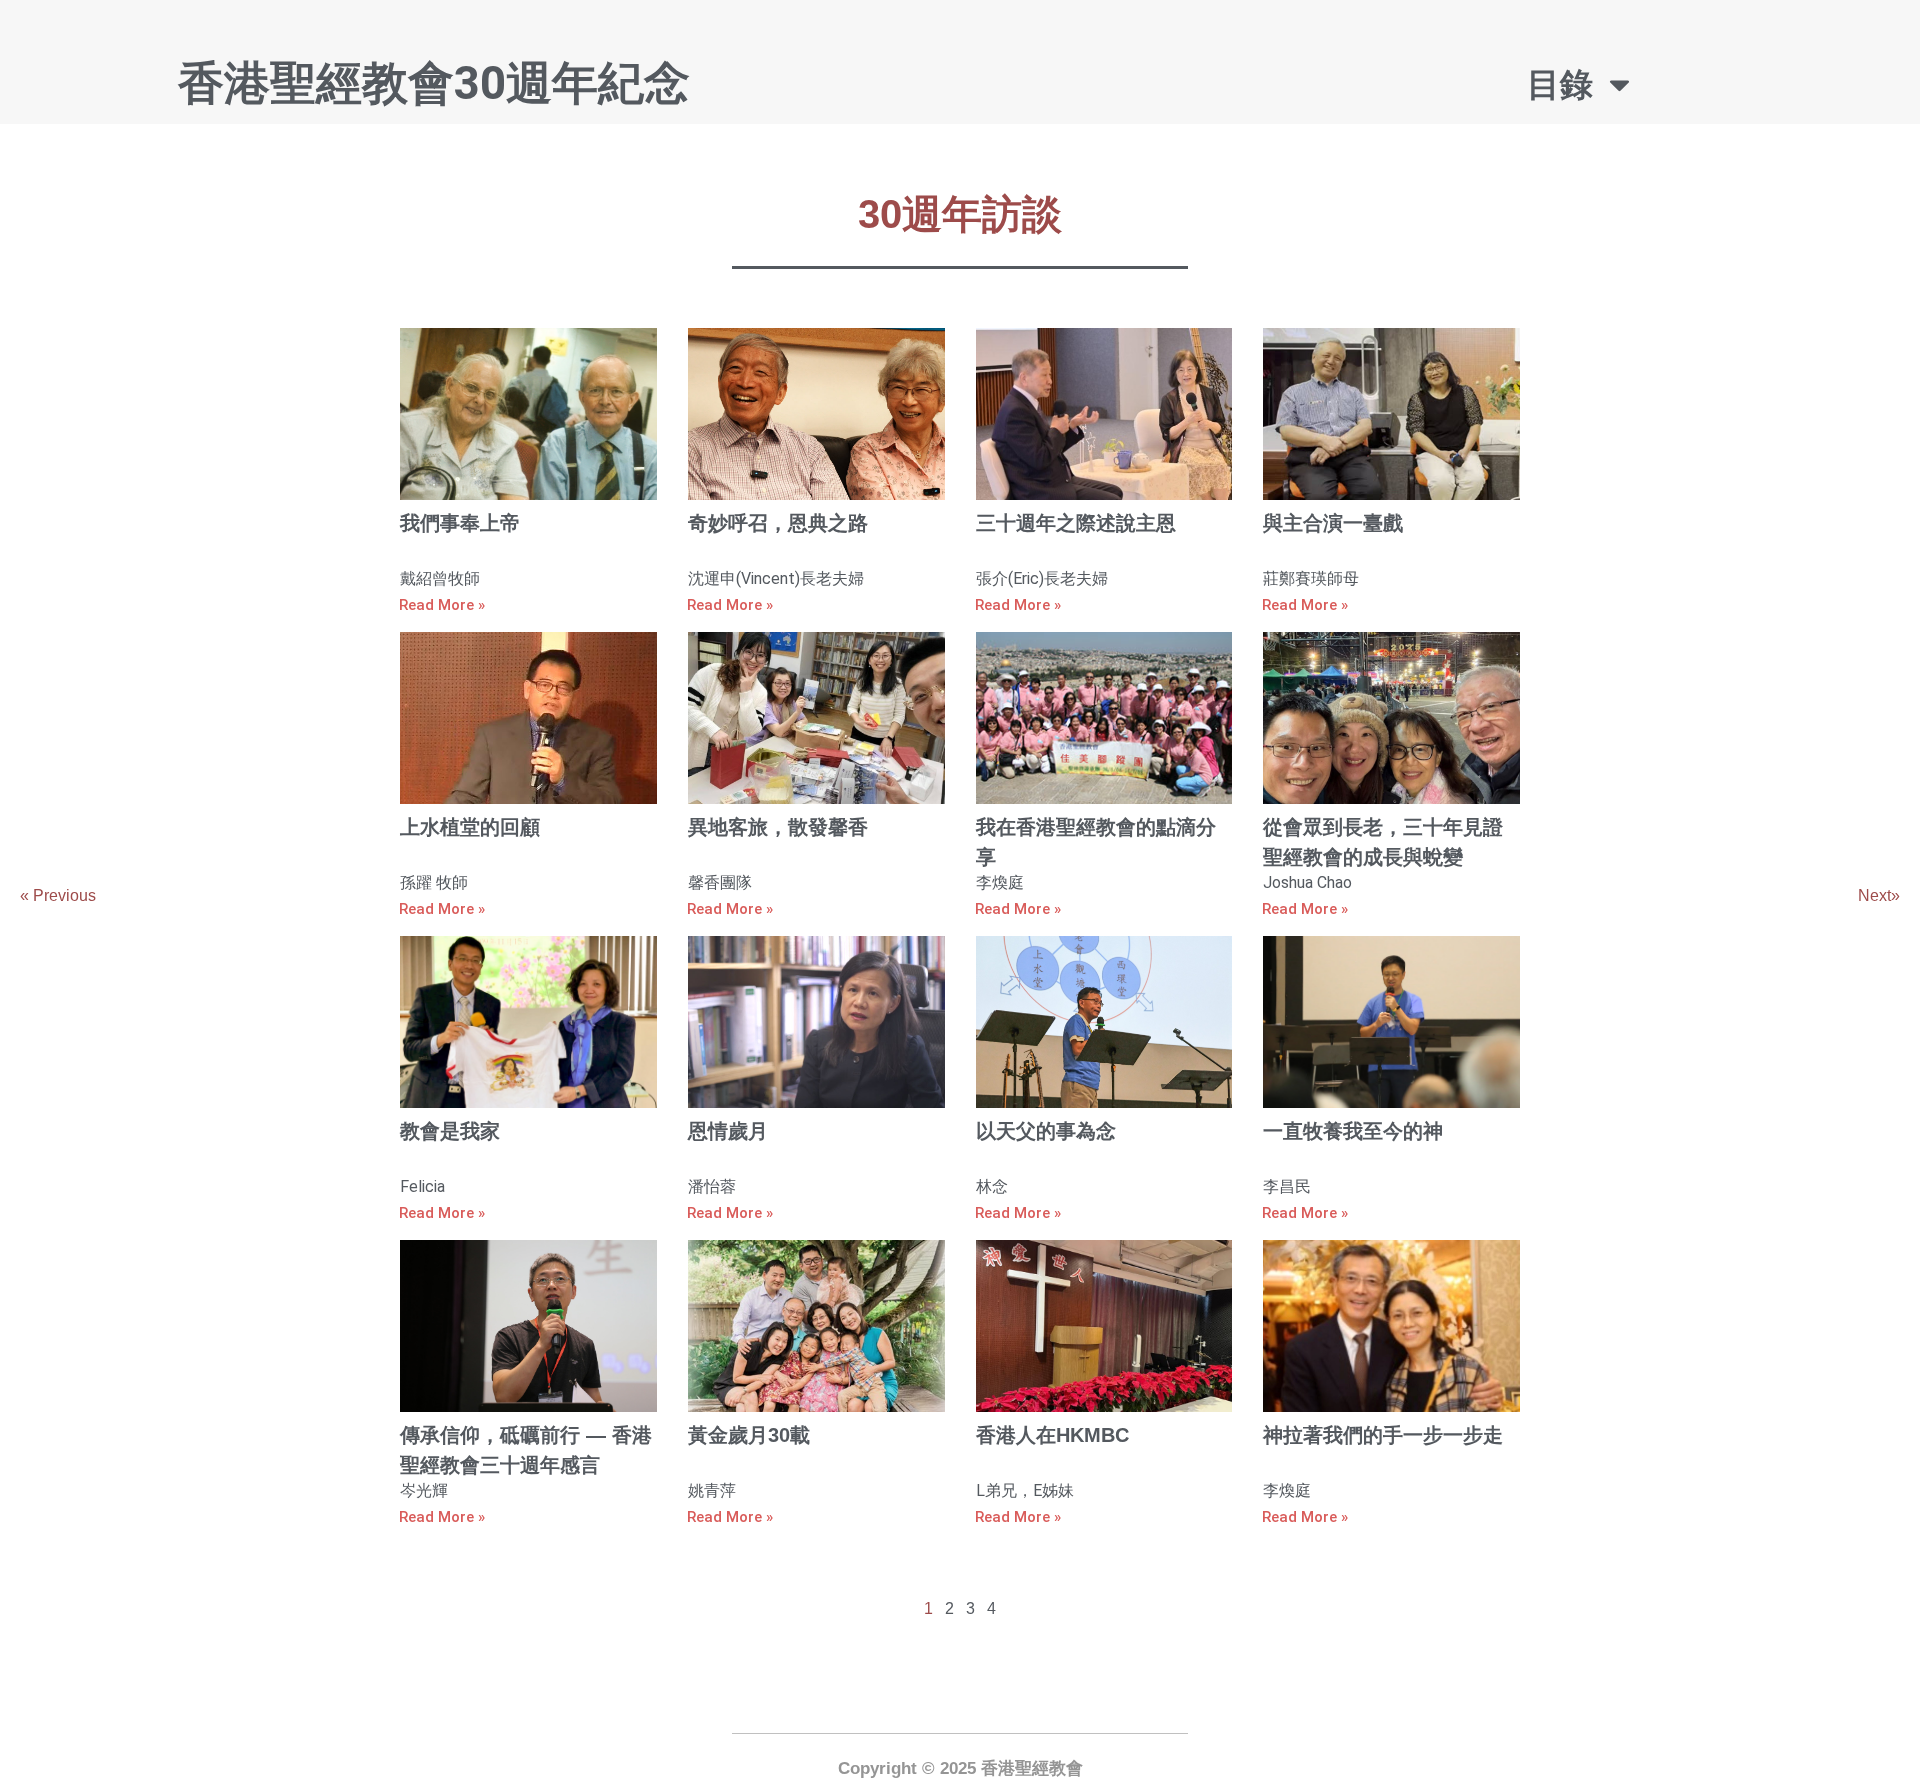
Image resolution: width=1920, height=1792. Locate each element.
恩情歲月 (728, 1131)
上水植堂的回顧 (470, 827)
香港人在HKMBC (1052, 1435)
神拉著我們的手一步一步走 (1383, 1435)
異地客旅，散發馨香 (778, 827)
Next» (1879, 895)
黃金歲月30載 (749, 1435)
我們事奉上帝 (460, 523)
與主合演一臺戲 (1333, 523)
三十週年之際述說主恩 (1076, 523)
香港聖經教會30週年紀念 (434, 83)
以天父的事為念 (1046, 1131)
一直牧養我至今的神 (1353, 1131)
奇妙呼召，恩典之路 (778, 523)
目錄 (1560, 84)
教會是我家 (450, 1131)
